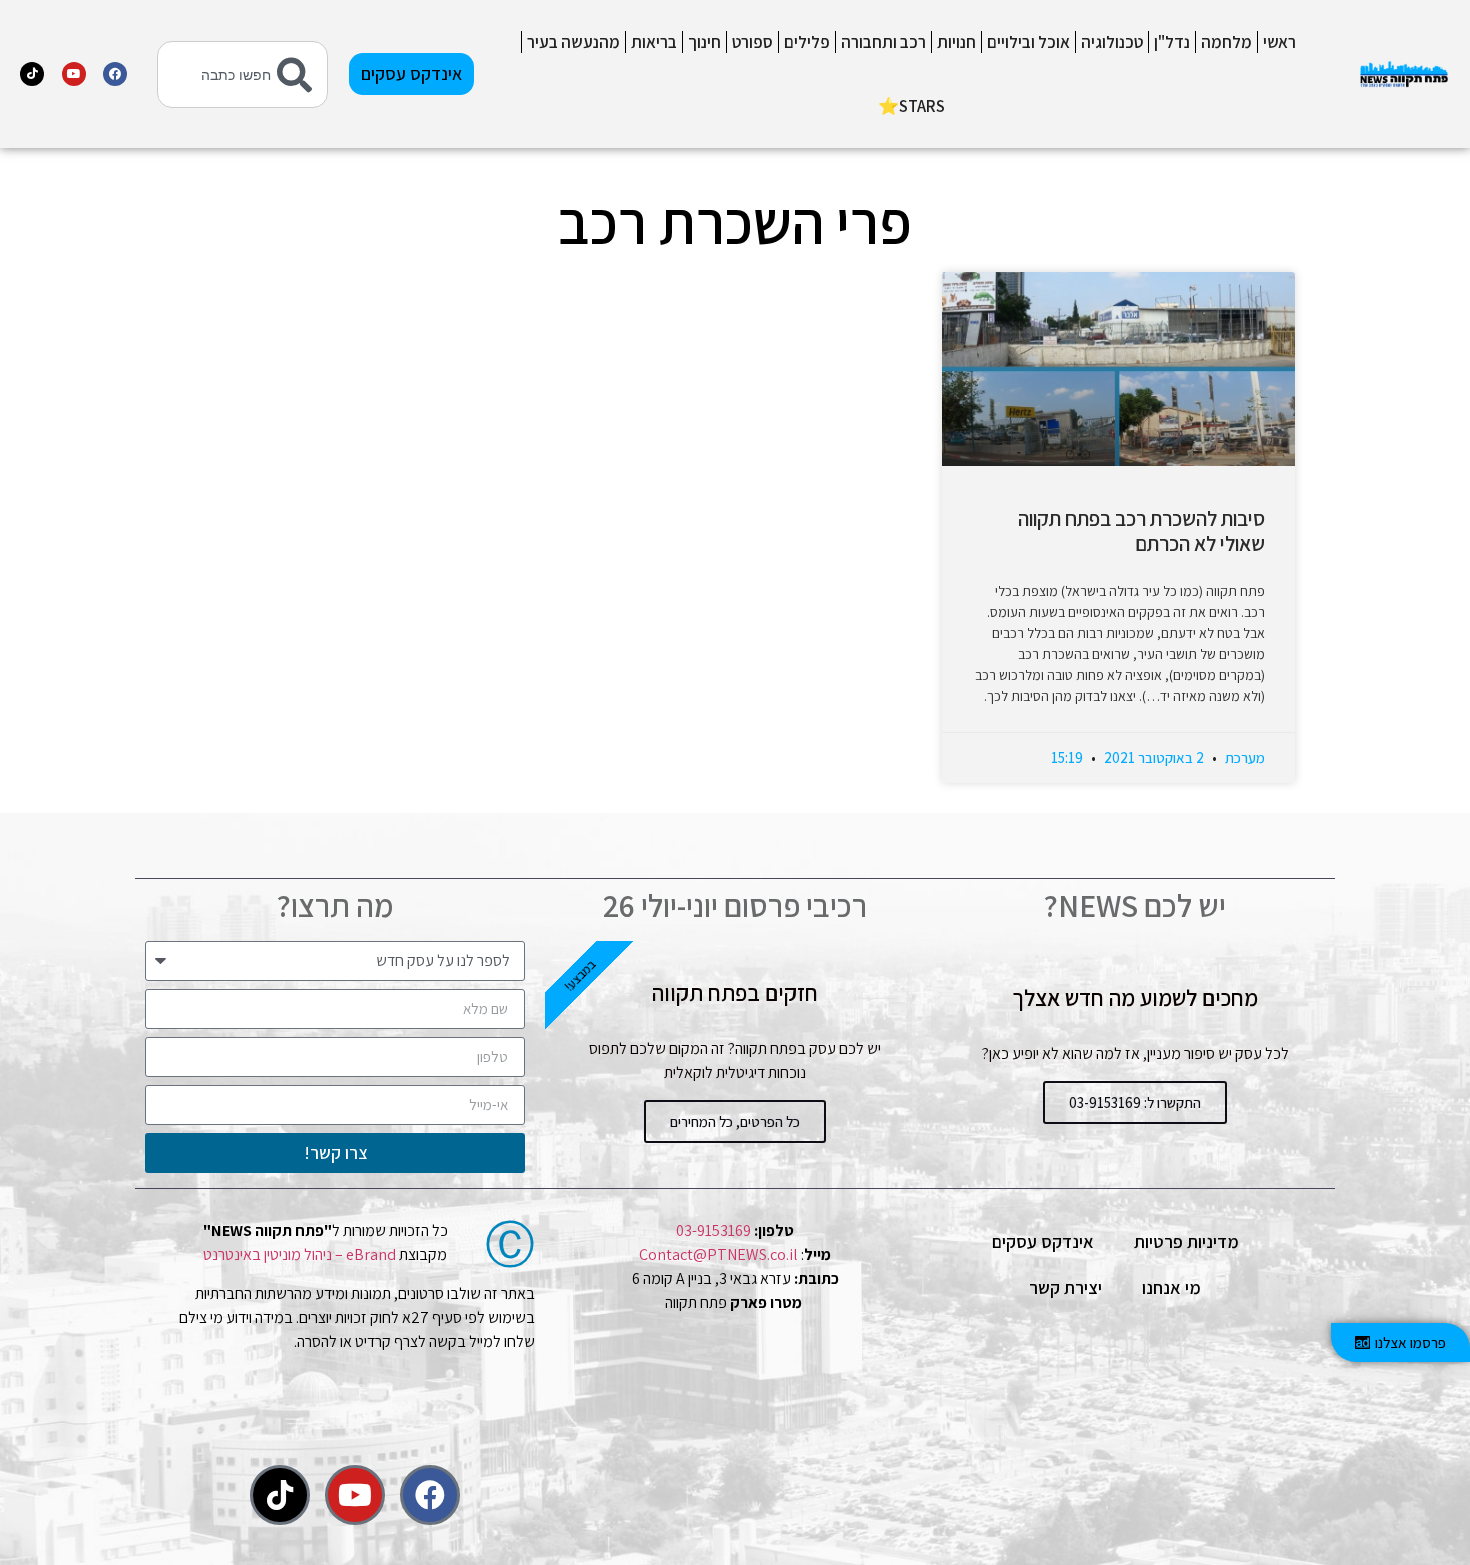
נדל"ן (1172, 42)
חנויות (956, 42)
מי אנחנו (1171, 1287)
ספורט (752, 42)
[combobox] (242, 74)
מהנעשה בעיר (573, 42)
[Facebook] (115, 74)
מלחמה (1226, 42)
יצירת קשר (1065, 1287)
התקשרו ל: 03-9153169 (1135, 1102)
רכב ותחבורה (883, 42)
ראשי (1279, 42)
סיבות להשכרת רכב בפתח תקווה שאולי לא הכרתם (1141, 531)
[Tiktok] (32, 74)
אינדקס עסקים (1043, 1241)
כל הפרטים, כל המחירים (735, 1121)
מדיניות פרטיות (1186, 1241)
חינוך (704, 42)
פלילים (807, 42)
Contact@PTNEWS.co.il (718, 1254)
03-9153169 (713, 1230)
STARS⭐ (911, 106)
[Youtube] (74, 74)
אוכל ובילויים (1028, 42)
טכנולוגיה (1112, 42)
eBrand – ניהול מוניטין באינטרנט (299, 1254)
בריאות (654, 42)
